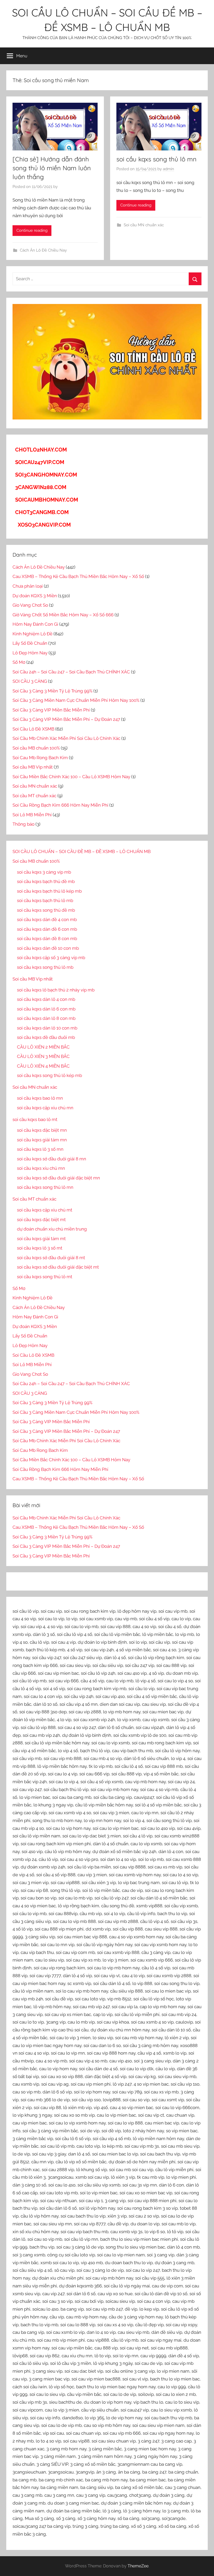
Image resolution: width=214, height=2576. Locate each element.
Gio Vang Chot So (30, 605)
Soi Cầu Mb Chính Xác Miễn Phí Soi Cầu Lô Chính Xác (66, 738)
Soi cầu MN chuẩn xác (144, 225)
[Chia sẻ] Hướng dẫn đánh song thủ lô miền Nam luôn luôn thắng (52, 168)
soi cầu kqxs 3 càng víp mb (44, 872)
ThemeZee (138, 2566)
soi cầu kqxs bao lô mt (35, 1119)
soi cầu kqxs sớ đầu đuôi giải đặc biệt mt (58, 1267)
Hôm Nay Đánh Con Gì (35, 624)
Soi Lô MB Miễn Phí (32, 815)
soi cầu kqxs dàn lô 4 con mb (46, 999)
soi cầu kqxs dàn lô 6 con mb (46, 1009)
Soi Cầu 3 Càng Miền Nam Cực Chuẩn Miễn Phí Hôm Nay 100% (76, 700)
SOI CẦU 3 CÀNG (30, 681)
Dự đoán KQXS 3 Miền (35, 596)
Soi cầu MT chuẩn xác (34, 796)
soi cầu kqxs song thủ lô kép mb (49, 1075)
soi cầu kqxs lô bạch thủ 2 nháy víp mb (56, 990)
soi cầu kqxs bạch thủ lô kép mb (49, 891)
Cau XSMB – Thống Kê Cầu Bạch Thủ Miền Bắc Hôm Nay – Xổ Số (78, 576)
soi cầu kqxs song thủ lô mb (45, 967)
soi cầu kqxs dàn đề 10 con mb (48, 948)
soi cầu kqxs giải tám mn (42, 1140)
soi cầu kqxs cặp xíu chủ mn (45, 1108)
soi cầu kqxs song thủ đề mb (46, 910)
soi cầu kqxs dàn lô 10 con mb (47, 1028)
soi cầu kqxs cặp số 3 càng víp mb (51, 958)
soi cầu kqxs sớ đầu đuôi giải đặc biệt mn (58, 1178)
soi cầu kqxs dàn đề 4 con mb (47, 919)
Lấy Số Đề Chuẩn (30, 643)
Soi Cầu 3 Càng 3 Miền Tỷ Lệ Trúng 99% (52, 691)
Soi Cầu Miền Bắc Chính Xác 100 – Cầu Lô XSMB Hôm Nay (71, 777)
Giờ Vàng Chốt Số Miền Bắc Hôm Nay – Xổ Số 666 (63, 615)
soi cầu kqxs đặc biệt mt (41, 1220)
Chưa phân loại (28, 586)
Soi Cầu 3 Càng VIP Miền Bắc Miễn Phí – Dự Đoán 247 (66, 719)
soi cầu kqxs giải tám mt (41, 1239)
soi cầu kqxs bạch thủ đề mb (46, 881)
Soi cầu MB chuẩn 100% (36, 748)
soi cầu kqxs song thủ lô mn (156, 159)
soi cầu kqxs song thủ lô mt (45, 1277)
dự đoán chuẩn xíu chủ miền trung (52, 1229)
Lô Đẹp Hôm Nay (30, 653)
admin (168, 169)
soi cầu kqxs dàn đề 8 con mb (47, 939)
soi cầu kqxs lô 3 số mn (40, 1149)
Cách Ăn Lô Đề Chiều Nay (43, 250)
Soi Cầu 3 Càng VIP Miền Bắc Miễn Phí (51, 710)
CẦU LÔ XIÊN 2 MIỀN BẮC (43, 1047)
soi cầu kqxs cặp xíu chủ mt (45, 1210)
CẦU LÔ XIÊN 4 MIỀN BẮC (43, 1066)
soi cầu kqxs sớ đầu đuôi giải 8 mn (52, 1159)
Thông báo (23, 824)
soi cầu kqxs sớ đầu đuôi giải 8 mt (51, 1258)
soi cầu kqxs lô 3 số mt (40, 1248)
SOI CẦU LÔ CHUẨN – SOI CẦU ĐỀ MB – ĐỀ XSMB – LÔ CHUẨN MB (82, 851)
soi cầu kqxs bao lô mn (40, 1098)
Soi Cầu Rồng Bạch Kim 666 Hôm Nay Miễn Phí (60, 805)
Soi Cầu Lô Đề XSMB (33, 729)
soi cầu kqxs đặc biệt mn (42, 1130)
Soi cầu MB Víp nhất (33, 767)
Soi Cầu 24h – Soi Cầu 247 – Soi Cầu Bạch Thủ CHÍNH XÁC (71, 672)
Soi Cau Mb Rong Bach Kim (40, 758)
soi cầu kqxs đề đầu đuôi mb (46, 1037)
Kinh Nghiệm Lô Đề (32, 634)
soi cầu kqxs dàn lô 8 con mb (46, 1018)
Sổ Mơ (19, 662)
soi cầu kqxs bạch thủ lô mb (45, 900)
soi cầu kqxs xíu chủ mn (41, 1168)
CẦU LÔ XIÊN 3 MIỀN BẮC (43, 1056)
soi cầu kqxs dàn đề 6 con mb (47, 929)
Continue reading (32, 230)
